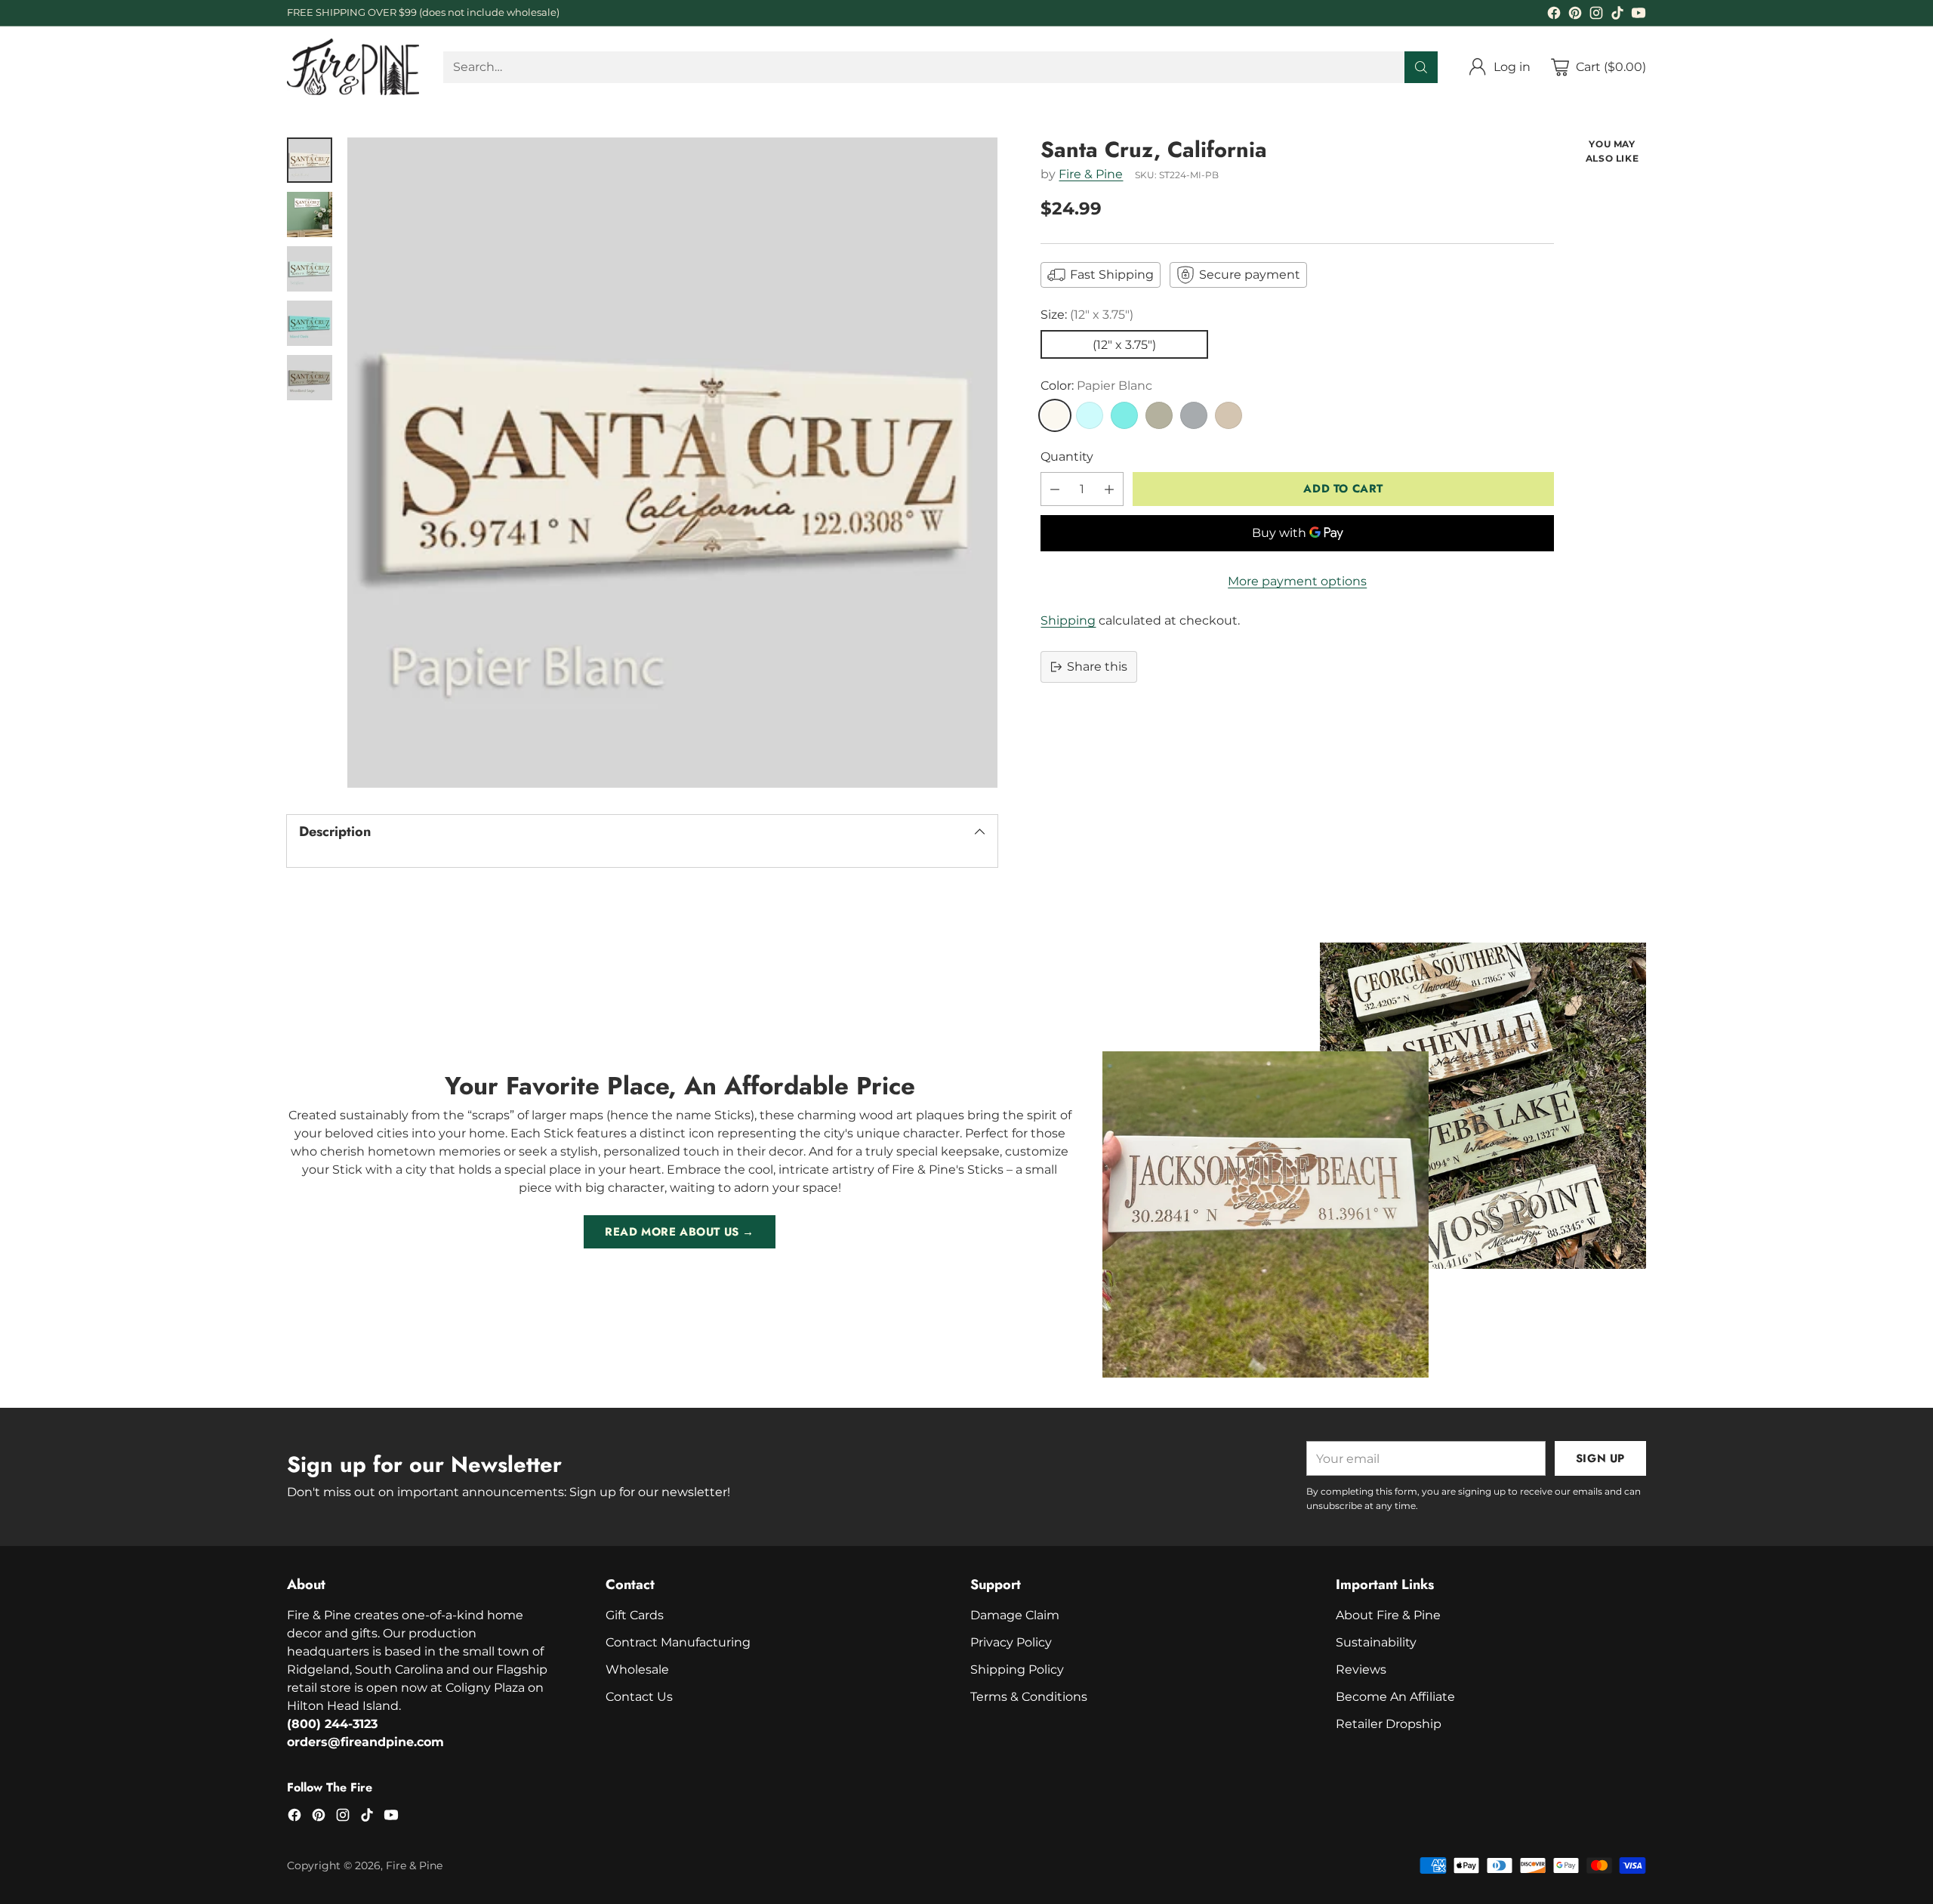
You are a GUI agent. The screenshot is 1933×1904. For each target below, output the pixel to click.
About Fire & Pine (1388, 1615)
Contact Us (639, 1697)
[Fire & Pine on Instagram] (1596, 15)
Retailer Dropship (1389, 1724)
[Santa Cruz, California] (672, 463)
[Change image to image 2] (310, 214)
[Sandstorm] (1229, 415)
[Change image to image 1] (310, 160)
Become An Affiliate (1395, 1697)
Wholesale (637, 1669)
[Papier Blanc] (1055, 415)
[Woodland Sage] (1159, 415)
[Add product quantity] (1109, 489)
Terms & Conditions (1029, 1697)
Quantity (1067, 457)
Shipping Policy (1017, 1669)
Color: (1096, 386)
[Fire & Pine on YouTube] (1639, 15)
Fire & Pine (1091, 174)
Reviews (1361, 1669)
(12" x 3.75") (1124, 345)
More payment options (1297, 581)
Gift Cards (635, 1615)
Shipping (1068, 620)
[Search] (1421, 67)
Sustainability (1376, 1642)
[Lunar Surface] (1194, 415)
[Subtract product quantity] (1055, 489)
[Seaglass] (1090, 415)
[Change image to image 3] (310, 269)
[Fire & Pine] (353, 67)
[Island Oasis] (1124, 415)
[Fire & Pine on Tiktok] (1617, 15)
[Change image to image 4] (310, 323)
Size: (1087, 315)
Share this (1097, 667)
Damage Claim (1015, 1615)
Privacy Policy (1011, 1642)
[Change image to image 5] (310, 378)
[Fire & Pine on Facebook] (1554, 15)
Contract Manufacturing (678, 1642)
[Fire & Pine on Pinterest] (1575, 15)
